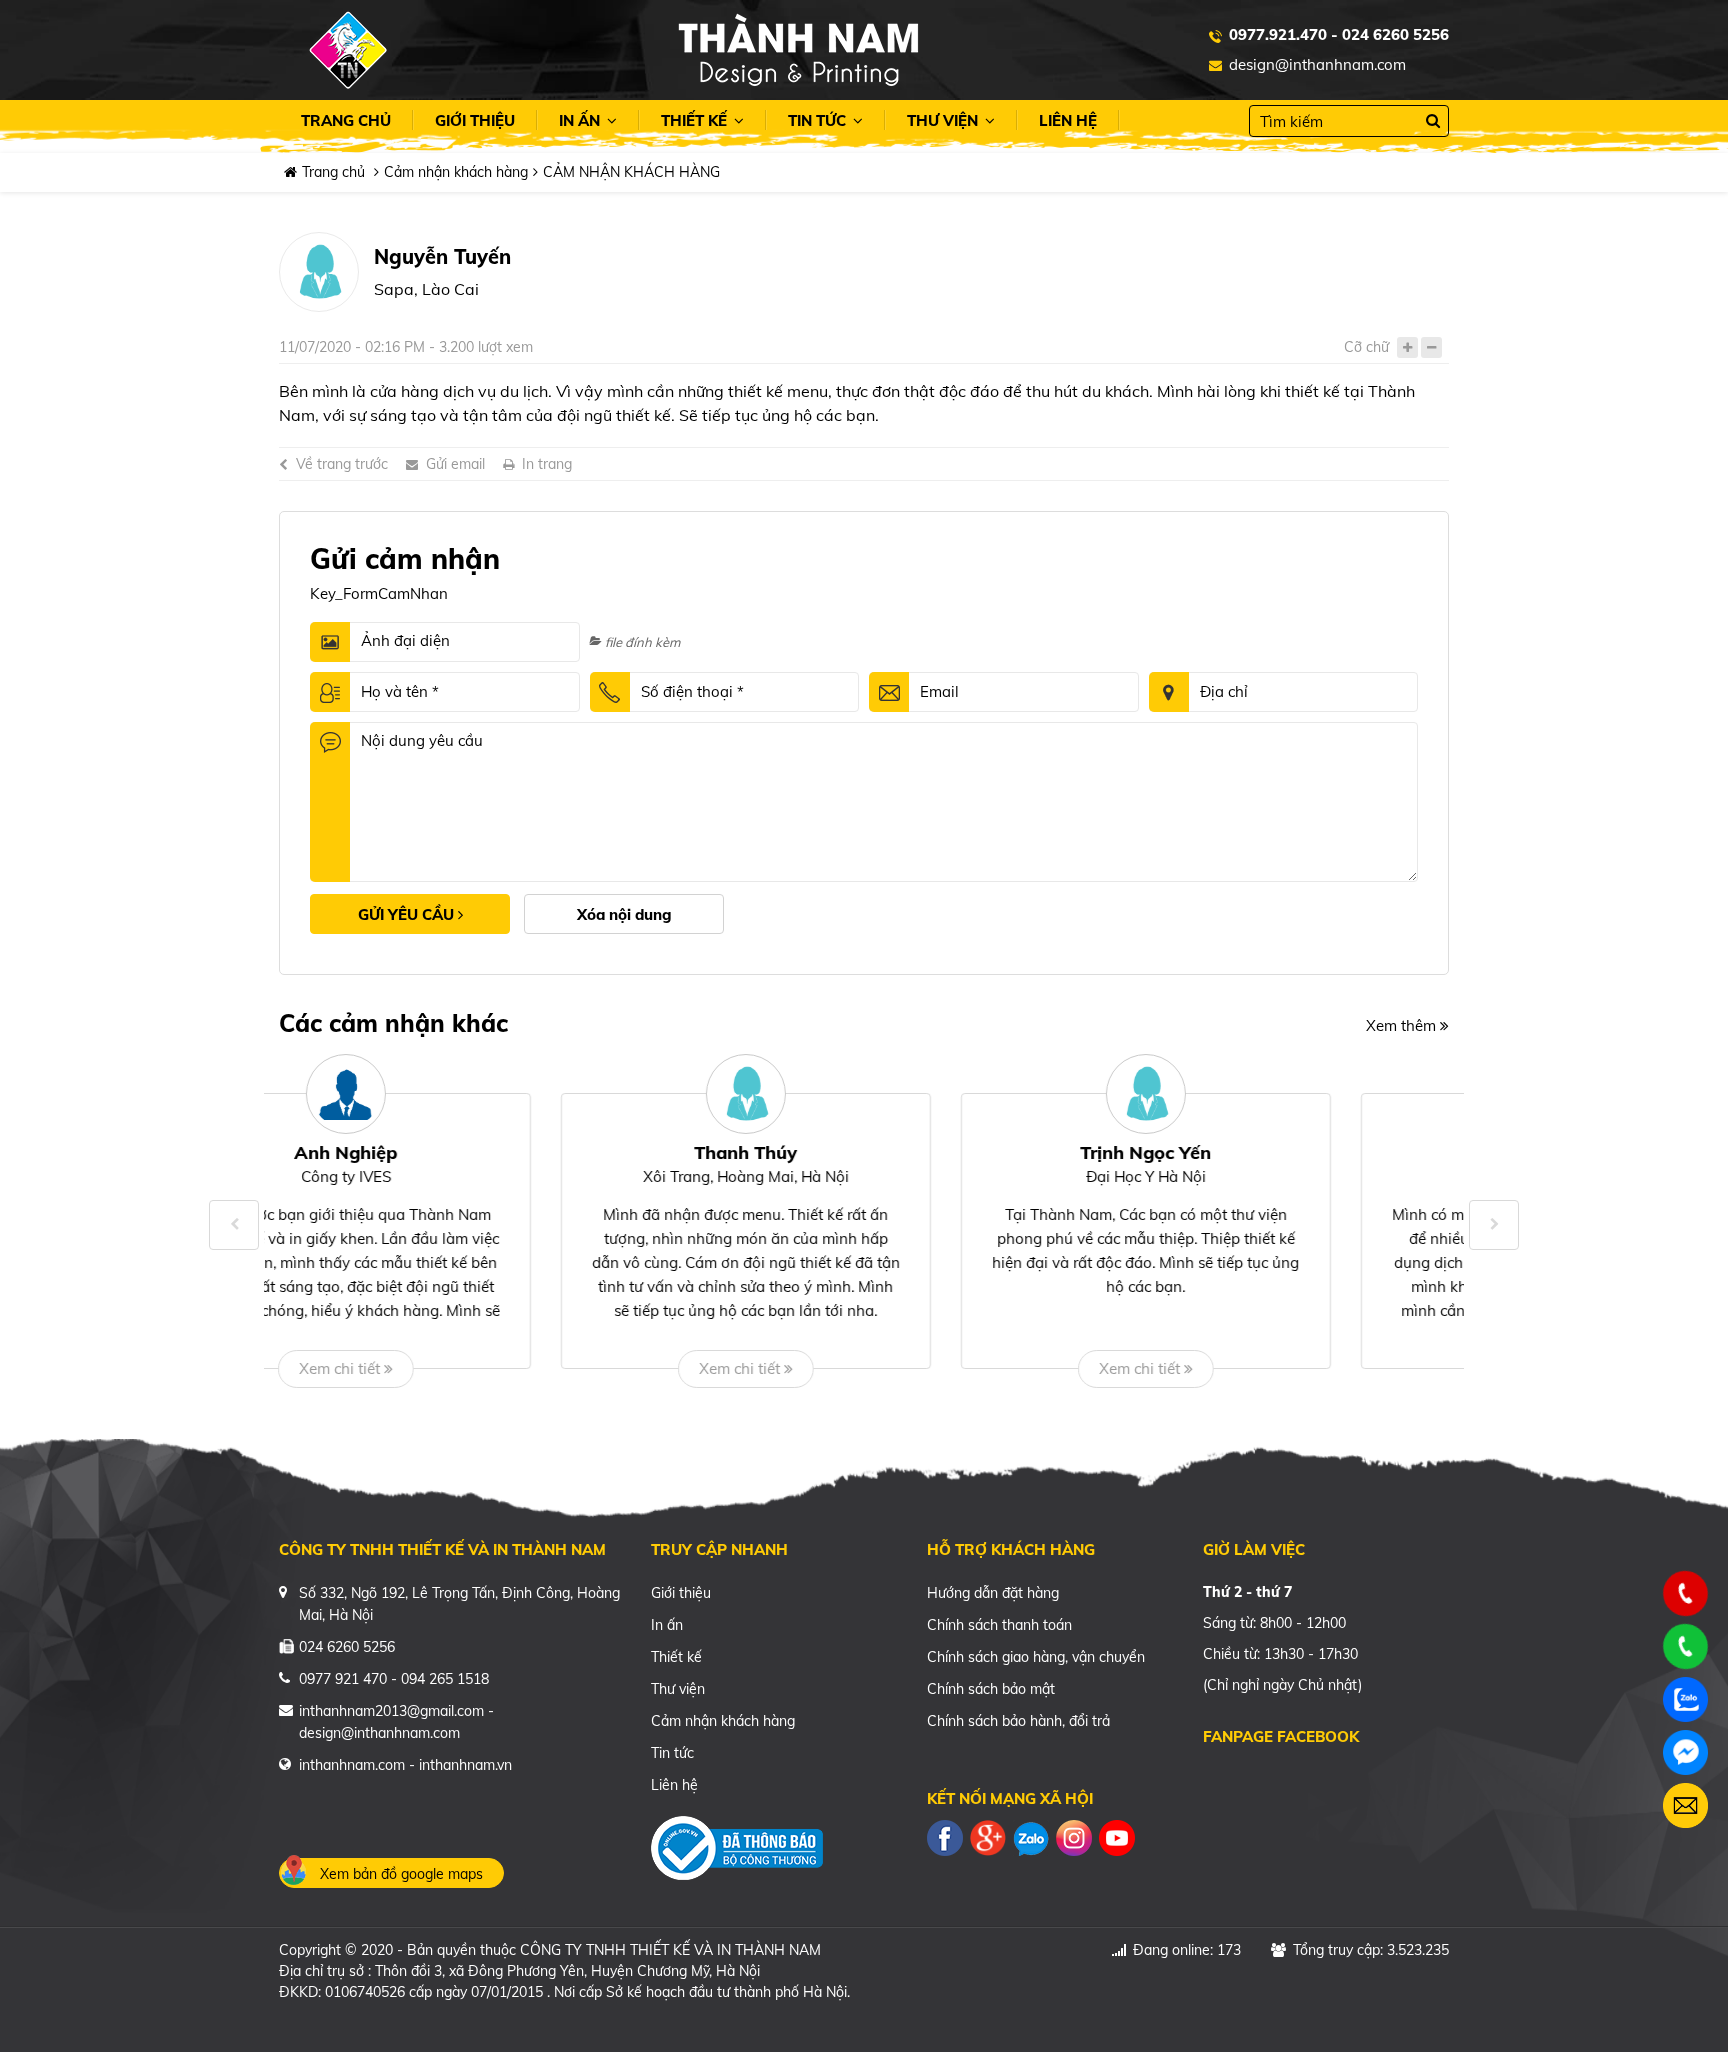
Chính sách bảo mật (991, 1689)
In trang (547, 464)
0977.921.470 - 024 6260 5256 (1339, 34)
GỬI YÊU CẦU (408, 914)
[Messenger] (1685, 1752)
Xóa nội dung (624, 914)
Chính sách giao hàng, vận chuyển (1036, 1657)
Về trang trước (342, 464)
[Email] (1685, 1805)
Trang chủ (346, 120)
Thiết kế (696, 120)
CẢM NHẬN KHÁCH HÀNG (631, 172)
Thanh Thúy (464, 1152)
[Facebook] (945, 1836)
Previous (234, 1225)
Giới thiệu (475, 120)
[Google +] (988, 1836)
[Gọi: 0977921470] (1685, 1647)
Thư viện (944, 120)
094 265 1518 (445, 1679)
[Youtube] (1117, 1836)
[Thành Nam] (798, 48)
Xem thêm (1403, 1025)
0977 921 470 (343, 1679)
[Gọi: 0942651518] (1685, 1594)
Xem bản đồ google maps (401, 1874)
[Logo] (348, 50)
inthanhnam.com (352, 1765)
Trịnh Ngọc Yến (864, 1152)
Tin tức (819, 120)
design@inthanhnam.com (1317, 64)
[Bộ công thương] (737, 1845)
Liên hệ (1068, 120)
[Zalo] (1031, 1836)
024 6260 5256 (347, 1647)
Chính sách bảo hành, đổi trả (1018, 1721)
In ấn (581, 120)
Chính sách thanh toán (999, 1625)
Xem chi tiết (459, 1368)
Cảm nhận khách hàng (456, 172)
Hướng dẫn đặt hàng (993, 1593)
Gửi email (455, 464)
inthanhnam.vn (465, 1765)
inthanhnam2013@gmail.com (391, 1711)
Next (1494, 1225)
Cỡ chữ (1366, 347)
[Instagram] (1074, 1836)
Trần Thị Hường (1264, 1152)
